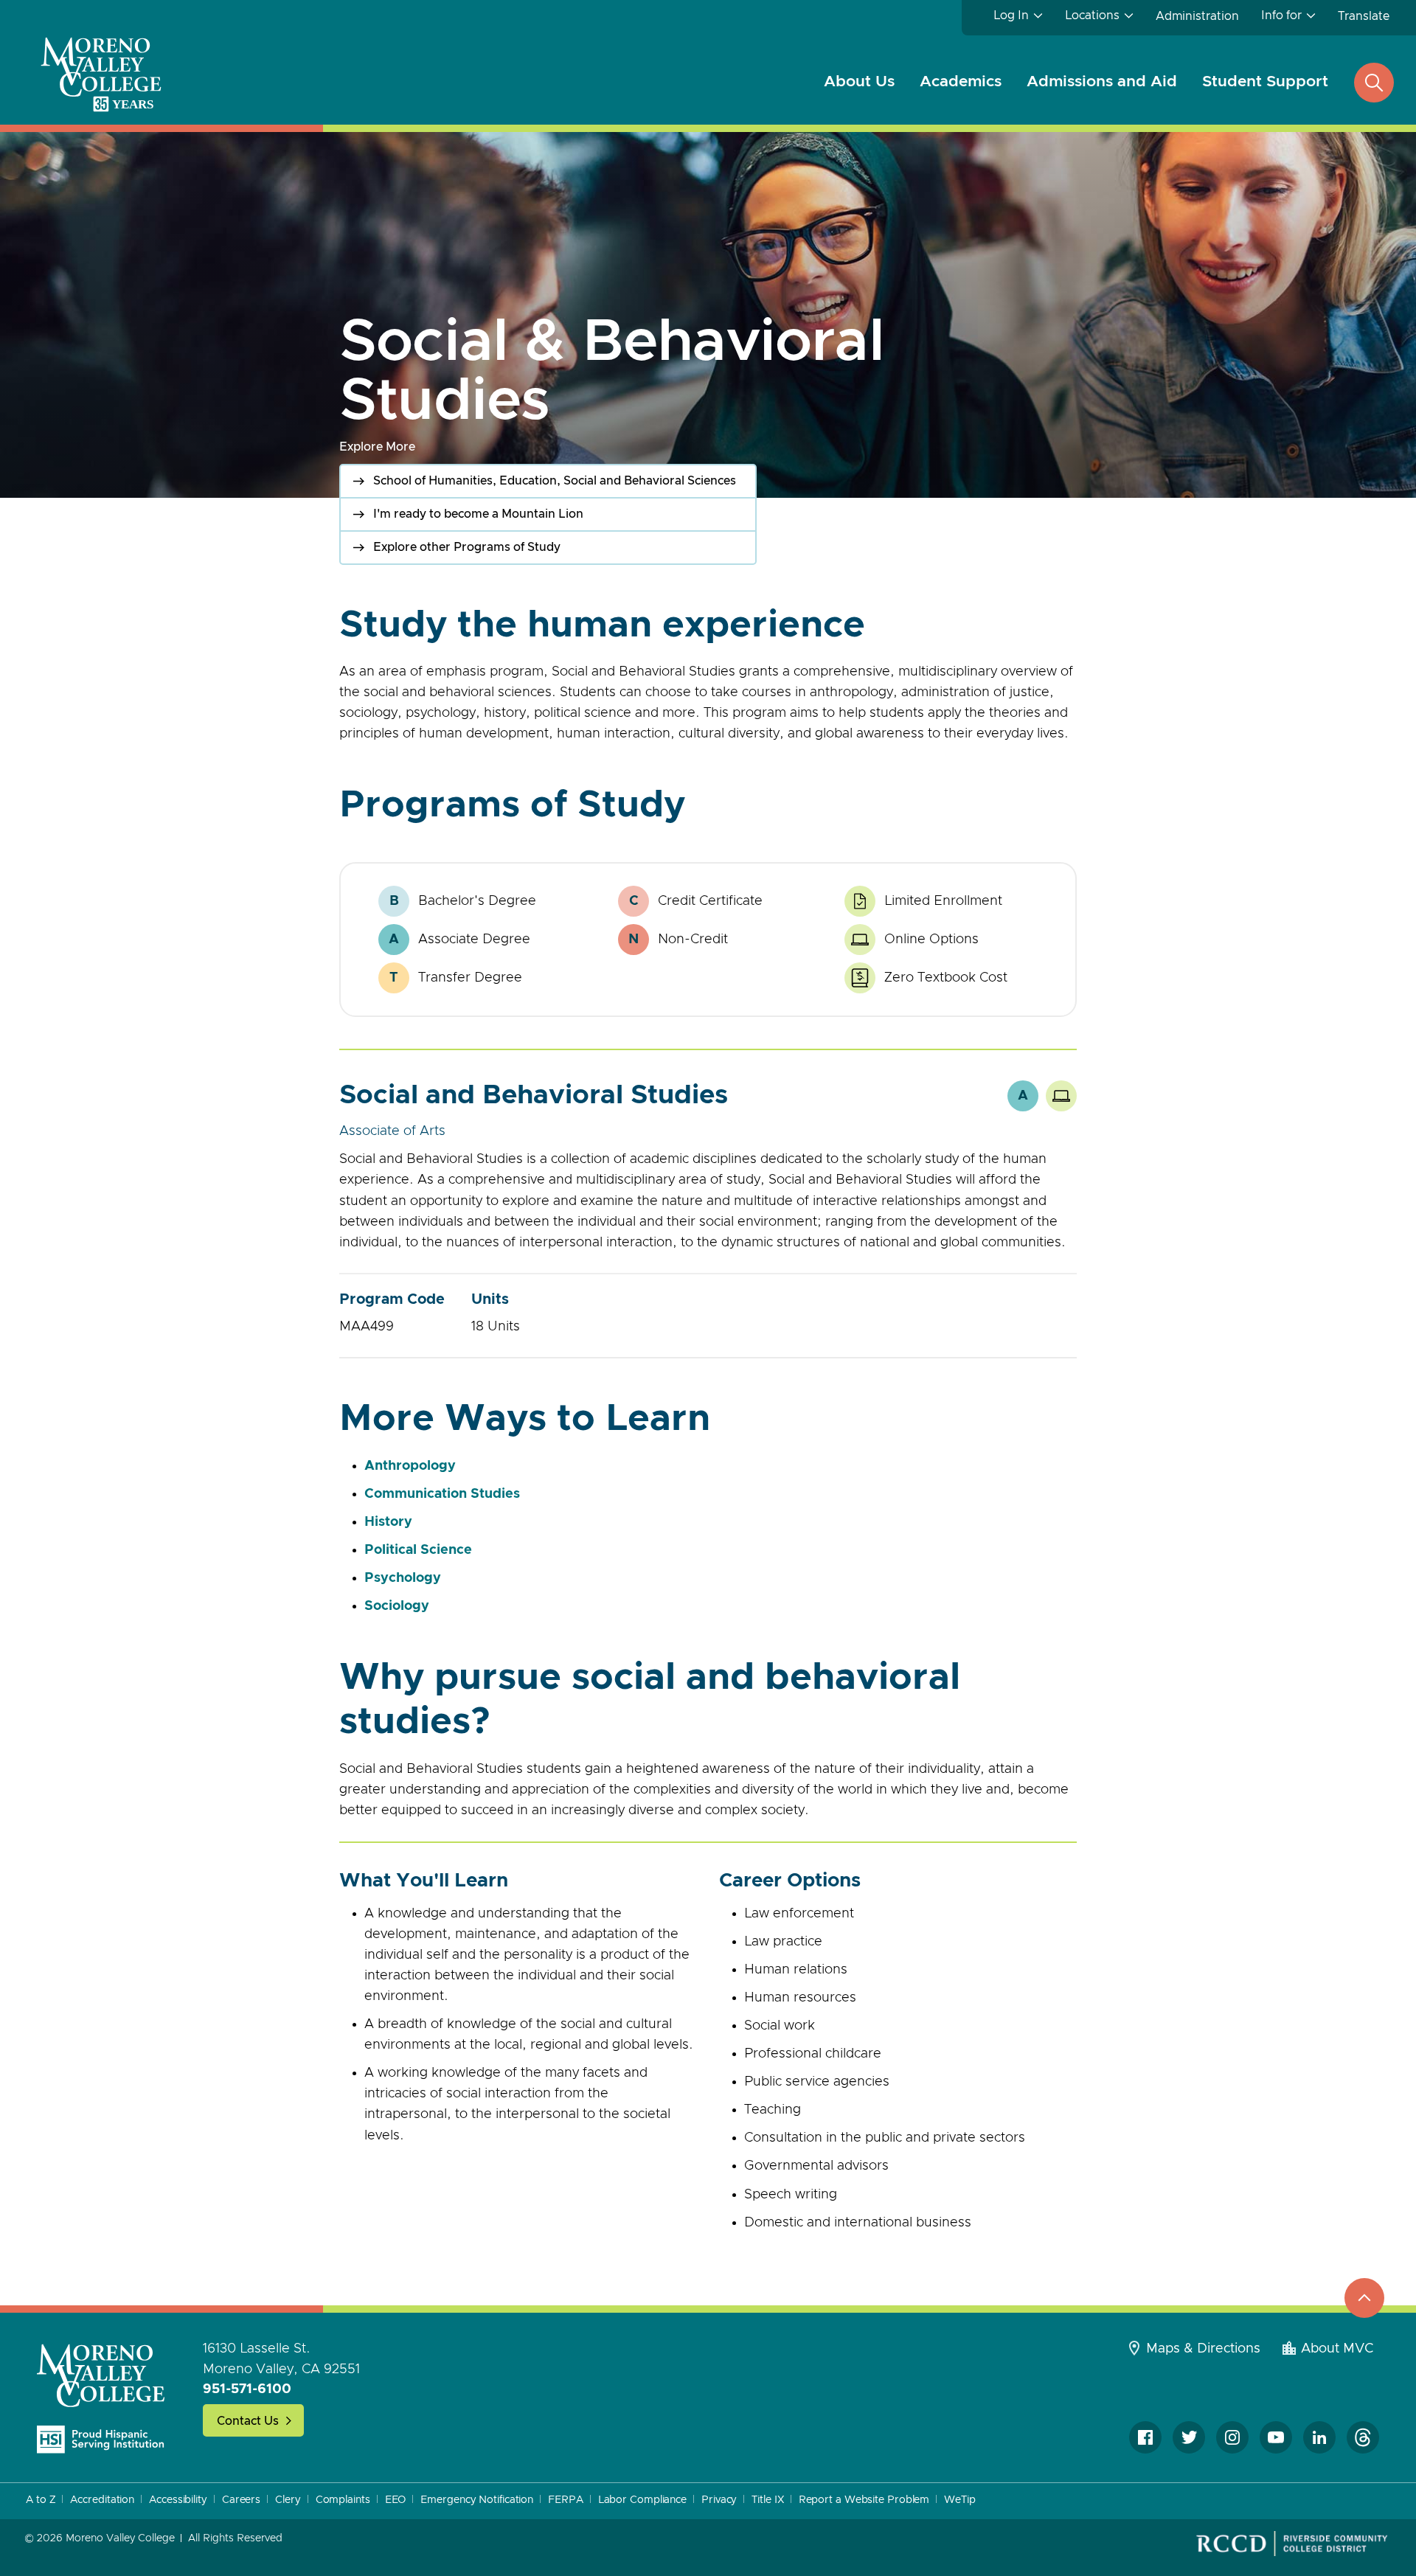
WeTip (960, 2500)
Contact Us (248, 2421)
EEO (396, 2500)
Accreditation (102, 2500)
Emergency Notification (477, 2500)
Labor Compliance (642, 2500)
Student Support (1265, 81)
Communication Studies (442, 1494)
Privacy (719, 2500)
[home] (101, 2399)
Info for (1281, 15)
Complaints (343, 2500)
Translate (1364, 16)
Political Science (418, 1550)
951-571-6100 (247, 2389)
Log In (1011, 15)
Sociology (397, 1606)
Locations (1092, 15)
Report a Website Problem (864, 2500)
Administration (1197, 16)
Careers (241, 2500)
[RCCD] (1292, 2544)
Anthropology (410, 1466)
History (388, 1522)
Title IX (767, 2500)
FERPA (566, 2500)
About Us (859, 81)
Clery (288, 2500)
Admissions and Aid (1102, 81)
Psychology (403, 1578)
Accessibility (178, 2500)
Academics (961, 81)
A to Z (41, 2500)
